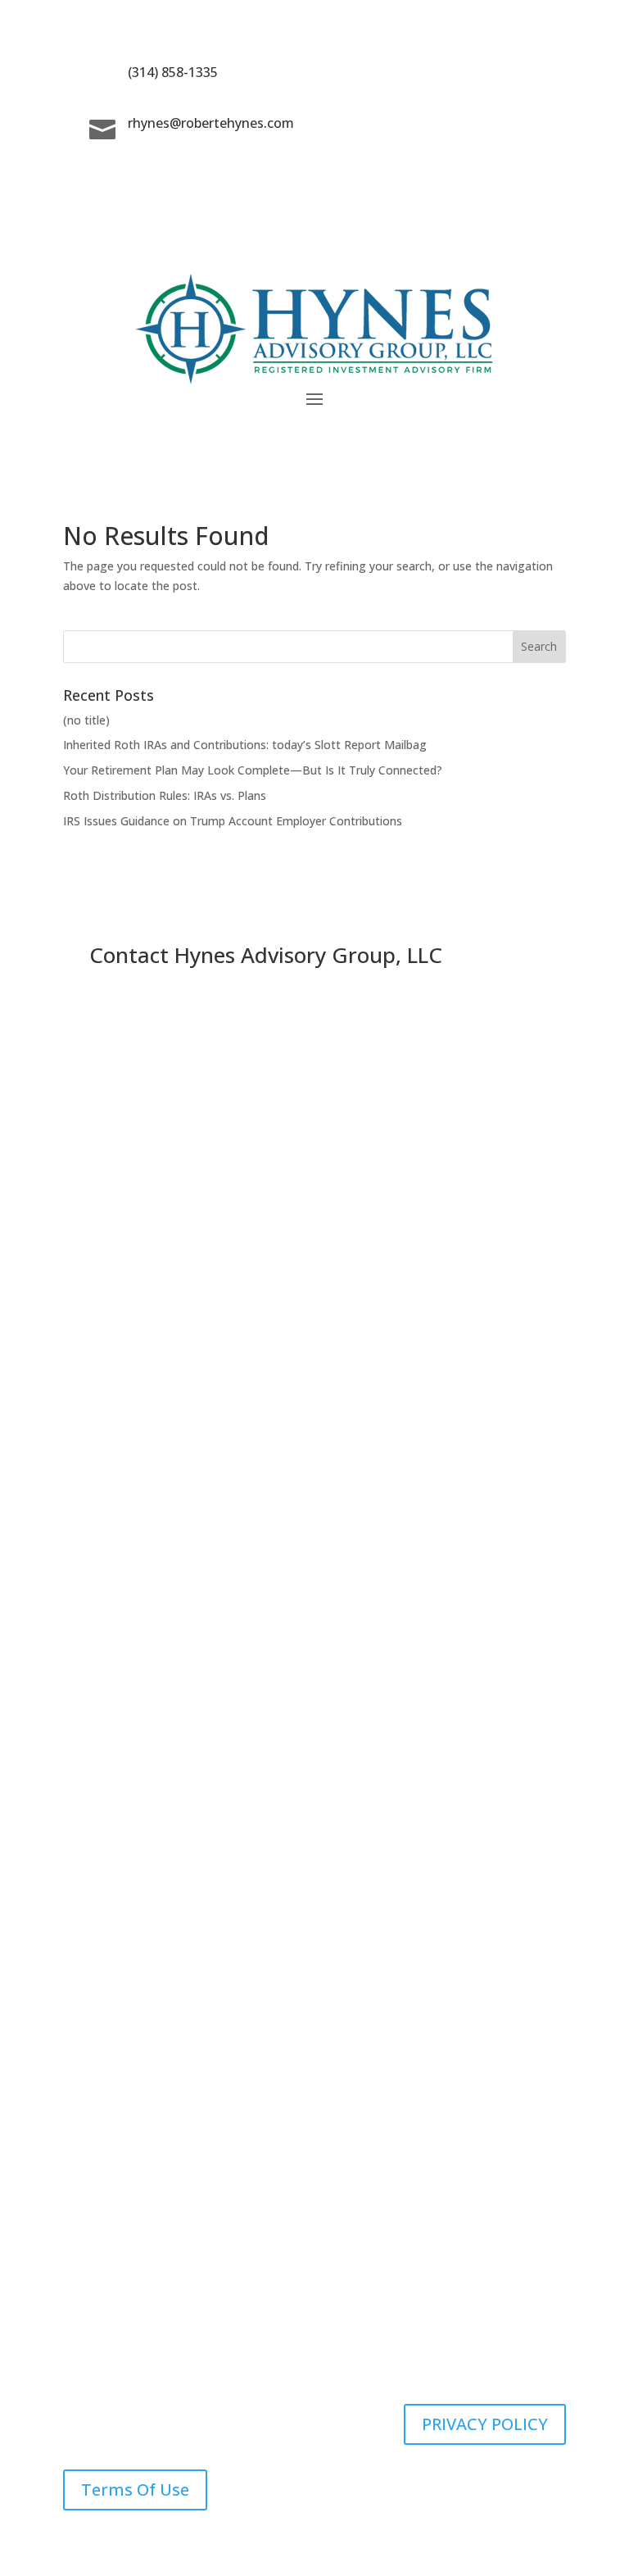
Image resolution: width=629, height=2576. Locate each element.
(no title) (86, 720)
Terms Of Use (135, 2490)
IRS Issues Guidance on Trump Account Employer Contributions (233, 821)
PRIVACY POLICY (485, 2424)
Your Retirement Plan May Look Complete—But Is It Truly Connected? (253, 770)
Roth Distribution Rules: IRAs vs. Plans (165, 795)
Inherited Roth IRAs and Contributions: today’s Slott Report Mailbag (245, 745)
